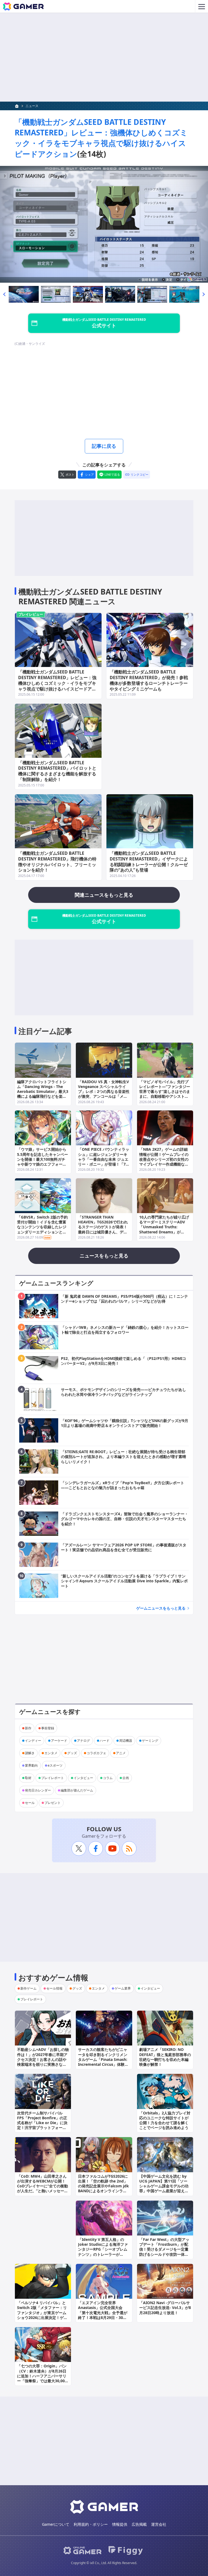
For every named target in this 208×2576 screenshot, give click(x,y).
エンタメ (51, 1753)
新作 (28, 1728)
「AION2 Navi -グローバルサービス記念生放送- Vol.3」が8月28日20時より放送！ (165, 2308)
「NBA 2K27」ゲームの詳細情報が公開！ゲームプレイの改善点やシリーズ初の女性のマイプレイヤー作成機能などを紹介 (164, 1159)
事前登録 (48, 1728)
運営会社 (159, 2524)
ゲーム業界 (123, 1988)
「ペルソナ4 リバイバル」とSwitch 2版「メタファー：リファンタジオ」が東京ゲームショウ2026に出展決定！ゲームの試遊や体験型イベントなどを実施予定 (42, 2315)
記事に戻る (104, 446)
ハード (105, 1741)
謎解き (30, 1753)
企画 (126, 1778)
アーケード (59, 1741)
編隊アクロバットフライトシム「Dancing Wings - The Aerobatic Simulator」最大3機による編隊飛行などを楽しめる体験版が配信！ (43, 1092)
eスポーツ (55, 1765)
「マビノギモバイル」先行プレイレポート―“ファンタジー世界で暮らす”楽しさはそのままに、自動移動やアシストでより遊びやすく (165, 1092)
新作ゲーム (28, 1988)
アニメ (121, 1753)
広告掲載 (139, 2524)
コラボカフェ (96, 1753)
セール (30, 1803)
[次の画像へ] (104, 224)
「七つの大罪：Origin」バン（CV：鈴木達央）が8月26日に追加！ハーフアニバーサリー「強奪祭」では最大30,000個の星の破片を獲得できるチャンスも (42, 2378)
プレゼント (53, 1803)
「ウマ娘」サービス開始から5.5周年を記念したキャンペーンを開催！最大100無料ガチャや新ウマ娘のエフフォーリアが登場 (43, 1159)
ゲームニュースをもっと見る (161, 1608)
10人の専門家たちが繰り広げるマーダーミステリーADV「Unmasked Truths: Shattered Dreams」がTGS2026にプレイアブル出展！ (164, 1229)
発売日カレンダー (38, 1790)
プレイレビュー (31, 614)
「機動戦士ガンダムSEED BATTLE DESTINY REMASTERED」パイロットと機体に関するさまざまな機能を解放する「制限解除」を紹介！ (57, 771)
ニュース (32, 106)
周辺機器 (126, 1741)
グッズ (72, 1753)
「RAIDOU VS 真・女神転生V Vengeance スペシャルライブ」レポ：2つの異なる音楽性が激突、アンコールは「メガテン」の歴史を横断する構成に (104, 1094)
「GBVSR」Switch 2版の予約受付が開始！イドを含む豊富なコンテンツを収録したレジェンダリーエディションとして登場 (42, 1227)
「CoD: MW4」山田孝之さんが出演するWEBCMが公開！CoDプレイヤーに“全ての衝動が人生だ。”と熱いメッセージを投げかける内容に (43, 2186)
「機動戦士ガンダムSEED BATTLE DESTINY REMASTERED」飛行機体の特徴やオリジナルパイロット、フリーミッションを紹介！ (57, 862)
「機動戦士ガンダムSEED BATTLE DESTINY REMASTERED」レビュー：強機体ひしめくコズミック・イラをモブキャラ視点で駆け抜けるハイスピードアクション (101, 138)
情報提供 (120, 2524)
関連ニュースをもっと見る (104, 895)
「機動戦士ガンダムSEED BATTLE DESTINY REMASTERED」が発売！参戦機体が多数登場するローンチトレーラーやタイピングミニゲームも (149, 680)
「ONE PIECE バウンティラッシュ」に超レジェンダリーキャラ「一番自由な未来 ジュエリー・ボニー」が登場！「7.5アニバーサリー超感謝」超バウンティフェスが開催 (104, 1162)
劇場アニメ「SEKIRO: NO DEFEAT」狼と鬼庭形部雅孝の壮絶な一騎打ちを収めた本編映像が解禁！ (165, 2057)
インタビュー (83, 1778)
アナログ (83, 1741)
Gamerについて (56, 2524)
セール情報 (54, 1988)
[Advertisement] (104, 57)
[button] (4, 294)
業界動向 (31, 1765)
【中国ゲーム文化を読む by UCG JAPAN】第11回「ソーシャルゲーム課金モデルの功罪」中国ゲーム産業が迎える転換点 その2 (164, 2186)
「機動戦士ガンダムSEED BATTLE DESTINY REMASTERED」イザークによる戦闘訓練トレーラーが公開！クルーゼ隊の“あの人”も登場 (149, 862)
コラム (108, 1778)
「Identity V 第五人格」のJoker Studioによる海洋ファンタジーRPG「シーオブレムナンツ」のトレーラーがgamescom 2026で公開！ (103, 2249)
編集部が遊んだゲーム (77, 1790)
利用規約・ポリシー (91, 2524)
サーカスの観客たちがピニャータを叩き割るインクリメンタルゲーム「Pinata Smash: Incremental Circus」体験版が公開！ (103, 2059)
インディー (33, 1741)
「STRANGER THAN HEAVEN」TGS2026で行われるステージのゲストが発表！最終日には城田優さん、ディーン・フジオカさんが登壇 (103, 1227)
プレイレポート (53, 1778)
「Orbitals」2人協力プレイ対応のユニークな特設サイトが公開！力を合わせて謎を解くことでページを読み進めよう (165, 2120)
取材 (28, 1778)
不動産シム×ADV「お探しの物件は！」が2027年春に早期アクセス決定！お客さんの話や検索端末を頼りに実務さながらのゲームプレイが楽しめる (43, 2059)
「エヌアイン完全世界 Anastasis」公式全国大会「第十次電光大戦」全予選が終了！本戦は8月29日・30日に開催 (103, 2313)
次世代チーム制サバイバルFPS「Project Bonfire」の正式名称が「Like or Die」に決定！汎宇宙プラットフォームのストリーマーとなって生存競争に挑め (42, 2125)
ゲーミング (150, 1741)
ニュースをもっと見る (104, 1256)
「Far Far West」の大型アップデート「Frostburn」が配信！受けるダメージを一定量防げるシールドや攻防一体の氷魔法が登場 (164, 2249)
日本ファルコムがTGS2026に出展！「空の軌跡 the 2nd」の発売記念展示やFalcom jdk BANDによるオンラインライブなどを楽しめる (103, 2186)
